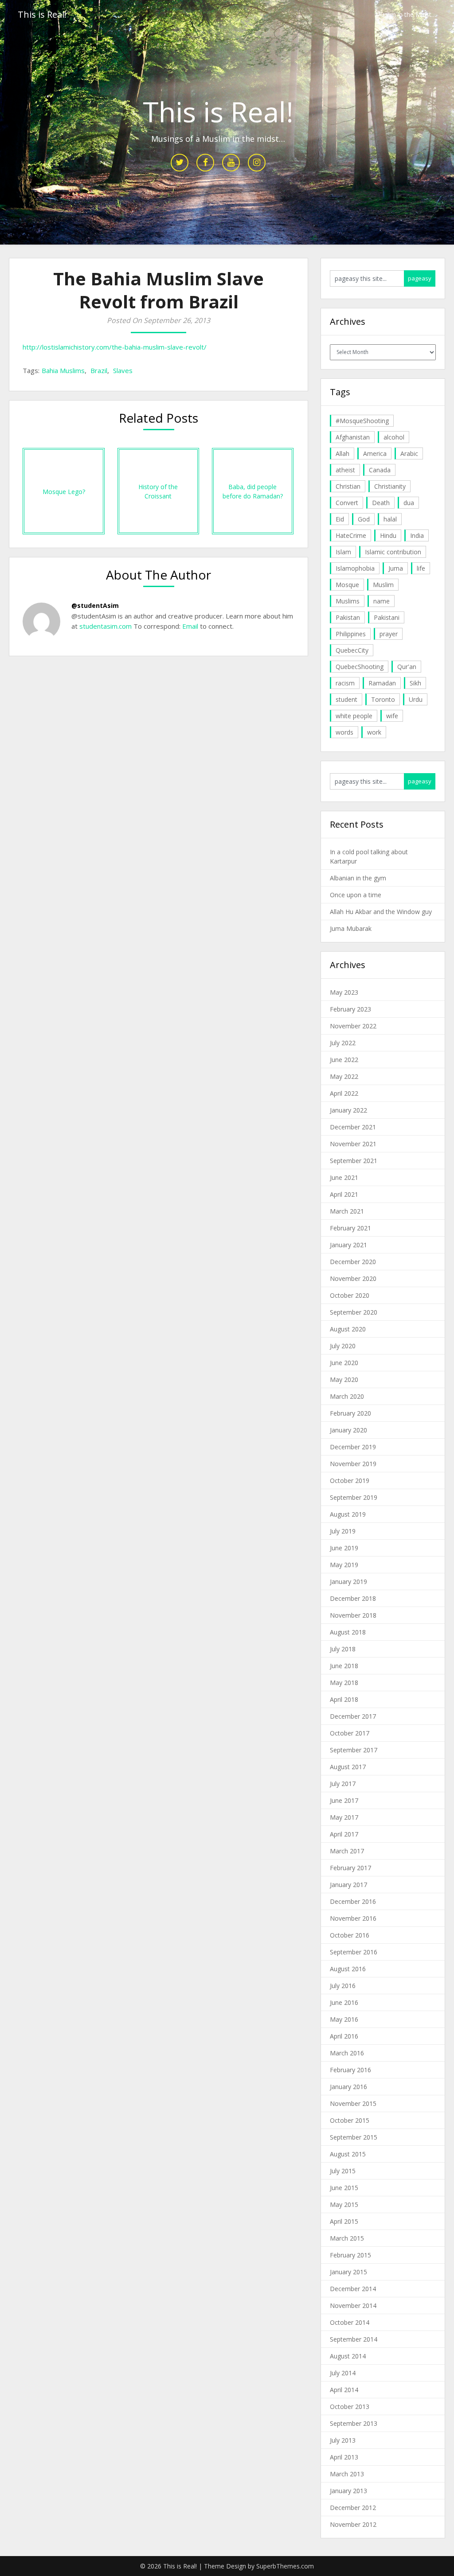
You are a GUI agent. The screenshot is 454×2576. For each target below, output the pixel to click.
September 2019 (354, 1497)
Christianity (390, 486)
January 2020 (348, 1430)
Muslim (383, 585)
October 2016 (350, 1935)
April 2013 (344, 2457)
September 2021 (354, 1161)
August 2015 (348, 2154)
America (375, 453)
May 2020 (344, 1379)
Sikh (415, 683)
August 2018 (348, 1632)
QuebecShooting (360, 667)
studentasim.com (106, 626)
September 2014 (354, 2339)
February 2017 (350, 1868)
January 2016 (348, 2087)
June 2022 (344, 1060)
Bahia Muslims (63, 370)
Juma (396, 568)
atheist (345, 470)
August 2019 (348, 1514)
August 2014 (348, 2356)
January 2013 (348, 2491)
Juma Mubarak (351, 928)
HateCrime (351, 535)
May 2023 (344, 992)
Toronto (383, 699)
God (364, 519)
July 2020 (343, 1346)
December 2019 (353, 1447)
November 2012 (353, 2524)
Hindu (388, 535)
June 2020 (344, 1363)
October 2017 (350, 1733)
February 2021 (350, 1228)
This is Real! (42, 14)
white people (354, 716)
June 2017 (344, 1800)
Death (381, 503)
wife (392, 716)
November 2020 (353, 1278)
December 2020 (353, 1262)
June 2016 (344, 2002)
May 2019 (344, 1565)
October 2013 (350, 2407)
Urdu (416, 699)
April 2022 (344, 1093)
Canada (380, 470)
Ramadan (382, 683)
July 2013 (343, 2440)
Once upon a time (356, 895)
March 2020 (347, 1396)
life (421, 568)
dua (409, 503)
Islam (343, 552)
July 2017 (343, 1784)
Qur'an (407, 667)
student (346, 699)
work (374, 732)
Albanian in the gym (358, 878)
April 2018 (344, 1699)
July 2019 (343, 1531)
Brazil (99, 370)
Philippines (351, 634)
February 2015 (350, 2255)
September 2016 (354, 1952)
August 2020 (348, 1329)
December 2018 (353, 1598)
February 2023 (350, 1009)
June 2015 (344, 2188)
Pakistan (348, 617)
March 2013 (347, 2474)
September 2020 (354, 1312)
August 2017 (348, 1767)
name (382, 601)
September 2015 (354, 2137)
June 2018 (344, 1666)
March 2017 (347, 1851)
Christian (348, 486)
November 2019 (353, 1464)
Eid (340, 519)
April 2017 (344, 1834)
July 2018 (343, 1649)
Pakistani (387, 617)
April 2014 (344, 2390)
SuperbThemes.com (285, 2566)
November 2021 (353, 1144)
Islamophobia (355, 568)
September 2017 (354, 1750)
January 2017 (348, 1885)
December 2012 (353, 2508)
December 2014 (353, 2289)
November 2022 (353, 1026)
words (344, 732)
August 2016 (348, 1969)
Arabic (409, 453)
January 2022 (348, 1110)
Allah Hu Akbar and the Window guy (381, 912)
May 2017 (344, 1817)
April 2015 (344, 2221)
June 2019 (344, 1548)
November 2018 (353, 1615)
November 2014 (353, 2306)
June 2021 (344, 1177)
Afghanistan (353, 437)
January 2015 (348, 2272)
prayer (389, 634)
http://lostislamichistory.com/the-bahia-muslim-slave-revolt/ (115, 347)
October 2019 (350, 1481)
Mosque (347, 585)
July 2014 (343, 2373)
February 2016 (350, 2070)
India (417, 535)
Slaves (123, 370)
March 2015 (347, 2238)
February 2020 (350, 1413)
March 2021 (347, 1211)
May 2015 (344, 2204)
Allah (342, 453)
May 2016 (344, 2019)
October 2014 (350, 2322)
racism (345, 683)
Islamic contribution (393, 552)
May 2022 (344, 1076)
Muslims (348, 601)
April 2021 (344, 1194)
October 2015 (350, 2120)
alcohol (394, 437)
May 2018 (344, 1683)
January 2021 (348, 1245)
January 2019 (348, 1582)
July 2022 (343, 1043)
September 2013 (354, 2423)
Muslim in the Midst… (406, 14)
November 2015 (353, 2103)
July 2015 (343, 2171)
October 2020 (350, 1295)
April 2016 (344, 2036)
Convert (347, 503)
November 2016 (353, 1918)
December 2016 (353, 1901)
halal (390, 519)
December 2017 (353, 1716)
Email (189, 626)
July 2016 (343, 1986)
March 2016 (347, 2053)
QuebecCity (352, 650)
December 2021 (353, 1127)
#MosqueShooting (362, 421)
